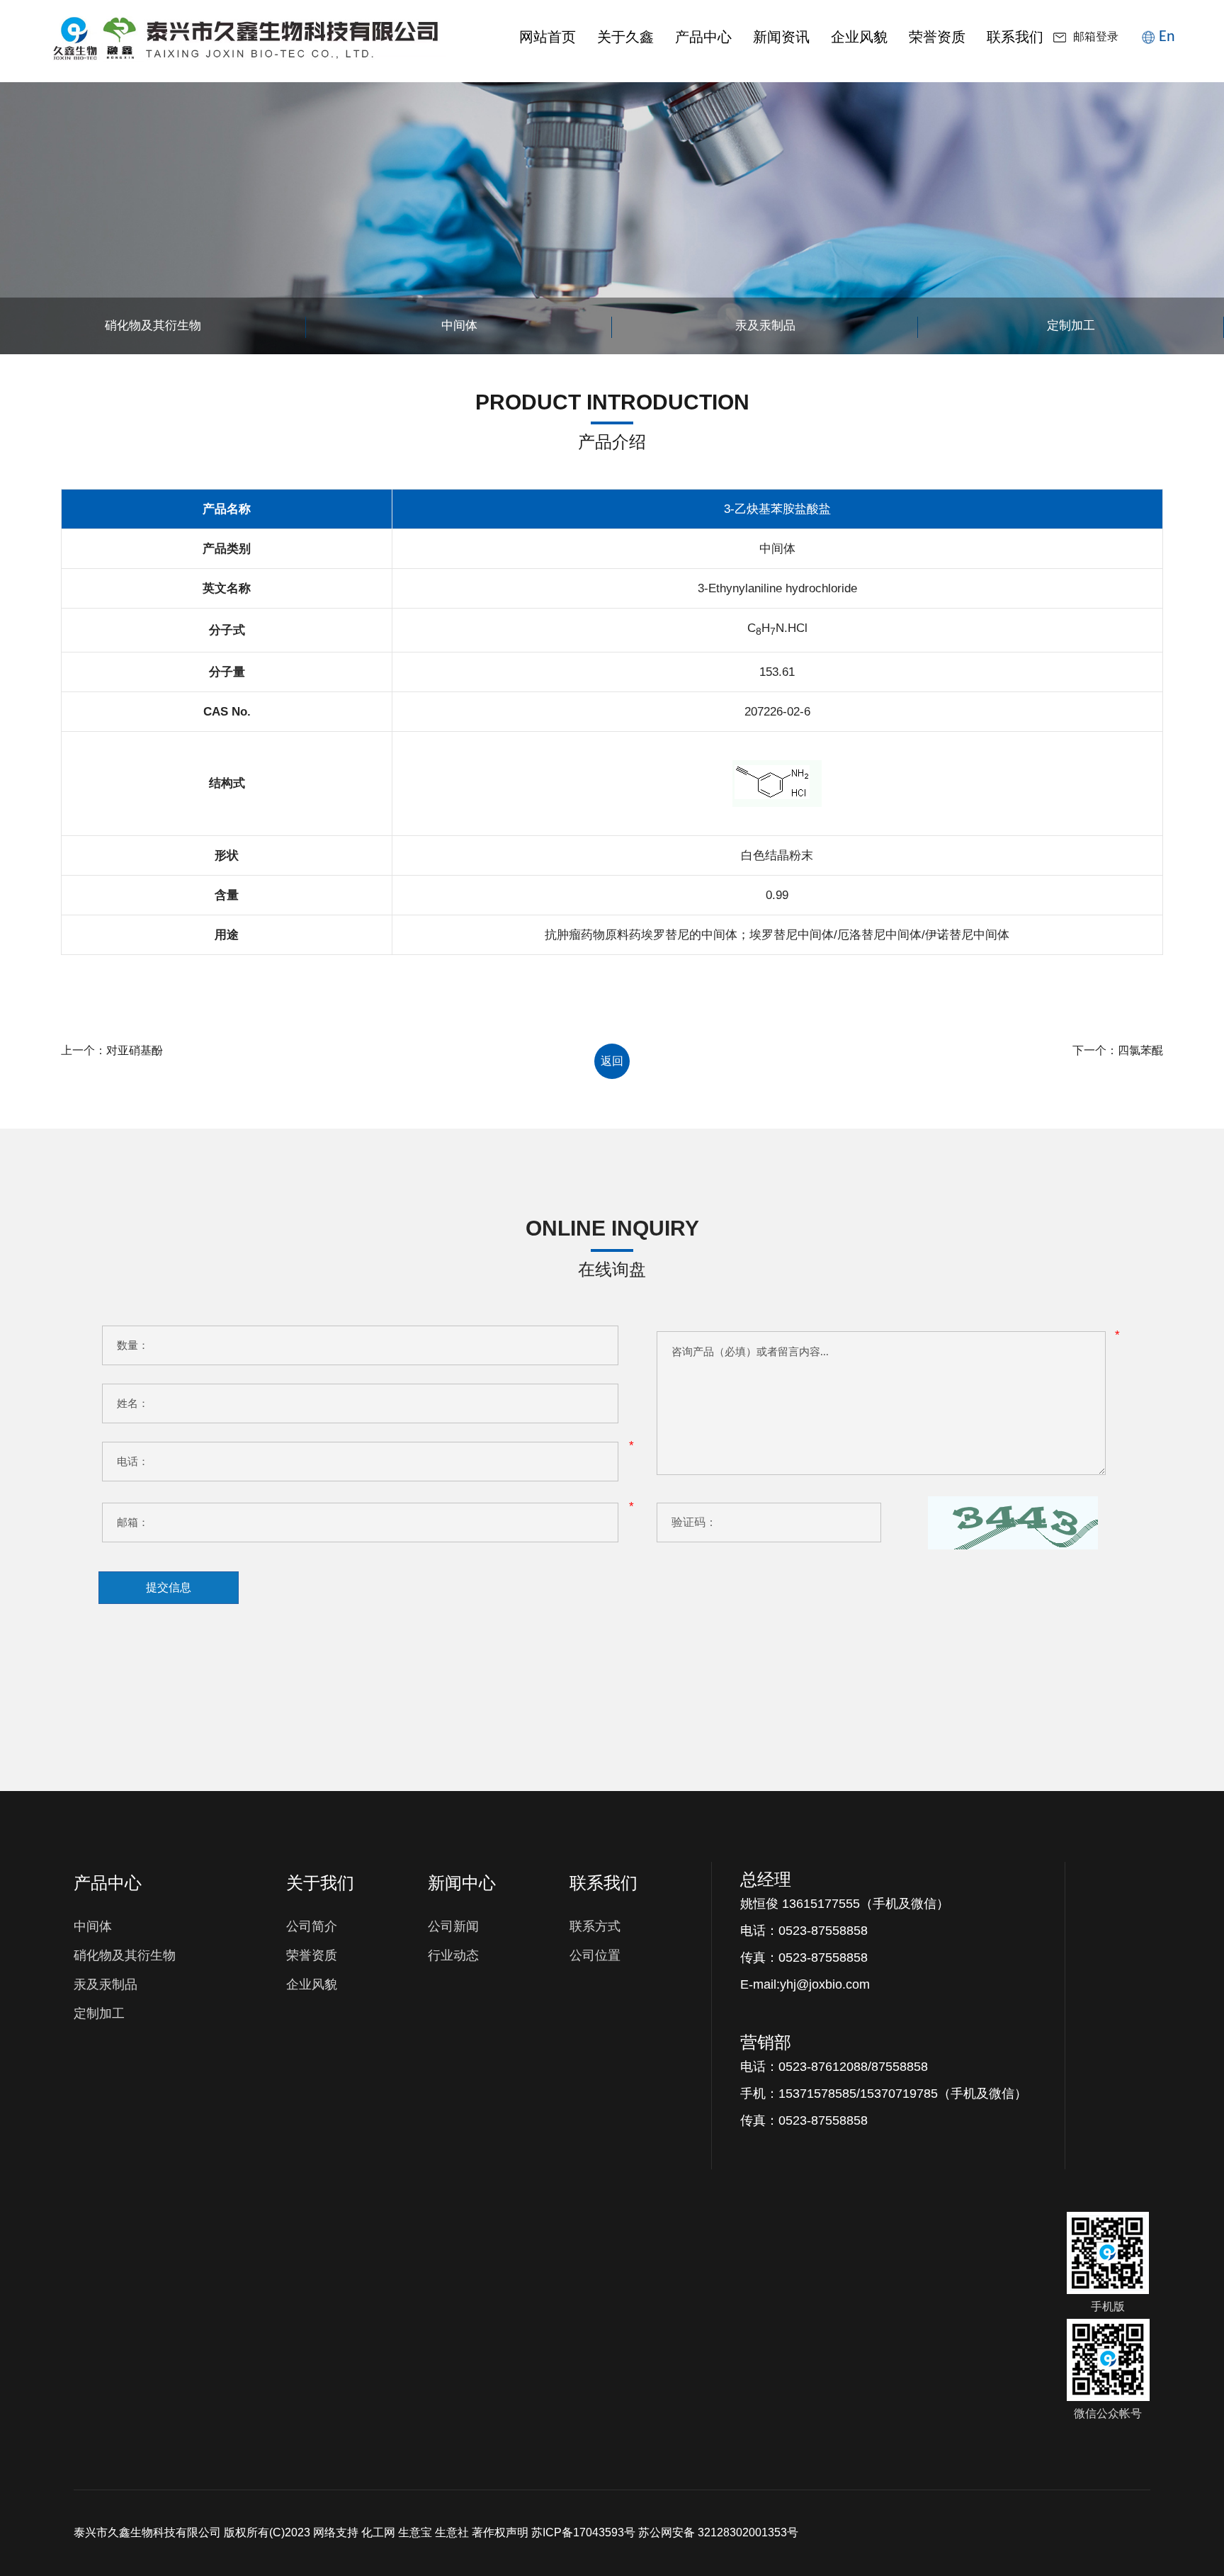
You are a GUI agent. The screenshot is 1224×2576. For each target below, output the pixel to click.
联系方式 (595, 1926)
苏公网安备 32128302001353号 (718, 2532)
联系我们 (1015, 37)
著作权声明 (500, 2532)
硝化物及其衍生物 (125, 1955)
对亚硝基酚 (135, 1050)
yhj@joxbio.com (825, 1984)
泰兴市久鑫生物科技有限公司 (147, 2532)
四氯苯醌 (1140, 1050)
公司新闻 (453, 1926)
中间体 (93, 1926)
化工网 (378, 2532)
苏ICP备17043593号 (583, 2532)
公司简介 (312, 1926)
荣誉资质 (937, 37)
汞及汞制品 (106, 1984)
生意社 (452, 2532)
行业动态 (453, 1955)
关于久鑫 (625, 37)
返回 (612, 1061)
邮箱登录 (1096, 38)
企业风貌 (859, 37)
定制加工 (99, 2013)
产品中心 (703, 37)
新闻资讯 (781, 37)
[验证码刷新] (1013, 1523)
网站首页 (548, 37)
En (1167, 36)
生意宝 (415, 2532)
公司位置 (595, 1955)
